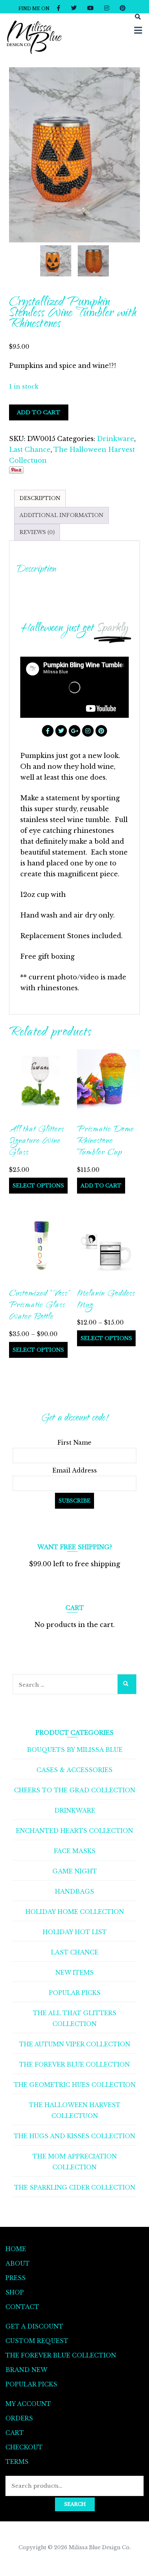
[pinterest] (123, 8)
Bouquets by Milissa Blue (75, 1750)
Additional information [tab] (61, 515)
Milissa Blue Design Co (99, 2547)
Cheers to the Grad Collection (75, 1790)
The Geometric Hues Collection (75, 2085)
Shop (15, 2292)
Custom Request (37, 2341)
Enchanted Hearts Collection (74, 1831)
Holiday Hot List (75, 1932)
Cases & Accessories (74, 1770)
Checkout (24, 2447)
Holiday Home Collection (75, 1912)
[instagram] (107, 8)
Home (16, 2249)
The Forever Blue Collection (74, 2064)
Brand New (26, 2370)
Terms (17, 2462)
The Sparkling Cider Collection (75, 2187)
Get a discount (34, 2326)
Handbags (74, 1891)
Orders (19, 2418)
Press (16, 2278)
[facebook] (59, 8)
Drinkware (116, 439)
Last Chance (30, 450)
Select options (38, 1186)
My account (28, 2404)
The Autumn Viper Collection (75, 2044)
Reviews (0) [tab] (37, 532)
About (18, 2263)
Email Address (75, 1470)
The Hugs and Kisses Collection (74, 2136)
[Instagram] (88, 731)
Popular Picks (75, 1993)
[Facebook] (48, 731)
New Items (74, 1973)
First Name (74, 1442)
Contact (22, 2307)
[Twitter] (61, 731)
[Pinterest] (101, 731)
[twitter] (74, 8)
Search (75, 2504)
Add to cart (39, 412)
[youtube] (90, 8)
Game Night (75, 1871)
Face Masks (75, 1851)
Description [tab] (40, 498)
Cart (15, 2433)
